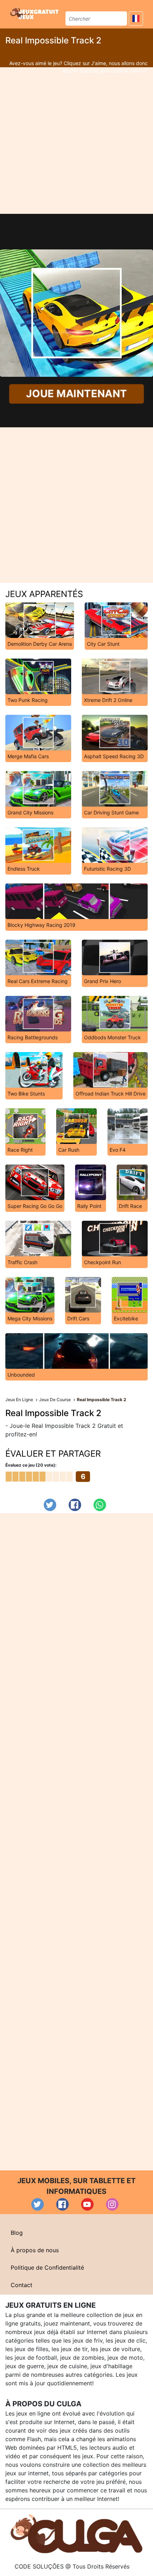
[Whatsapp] (100, 1505)
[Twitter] (50, 1505)
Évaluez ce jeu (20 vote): (31, 1465)
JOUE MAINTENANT (76, 394)
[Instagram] (112, 2204)
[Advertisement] (76, 141)
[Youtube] (87, 2204)
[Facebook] (75, 1505)
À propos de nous (35, 2250)
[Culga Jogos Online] (76, 2533)
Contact (22, 2285)
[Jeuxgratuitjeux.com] (35, 13)
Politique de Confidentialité (47, 2268)
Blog (17, 2233)
